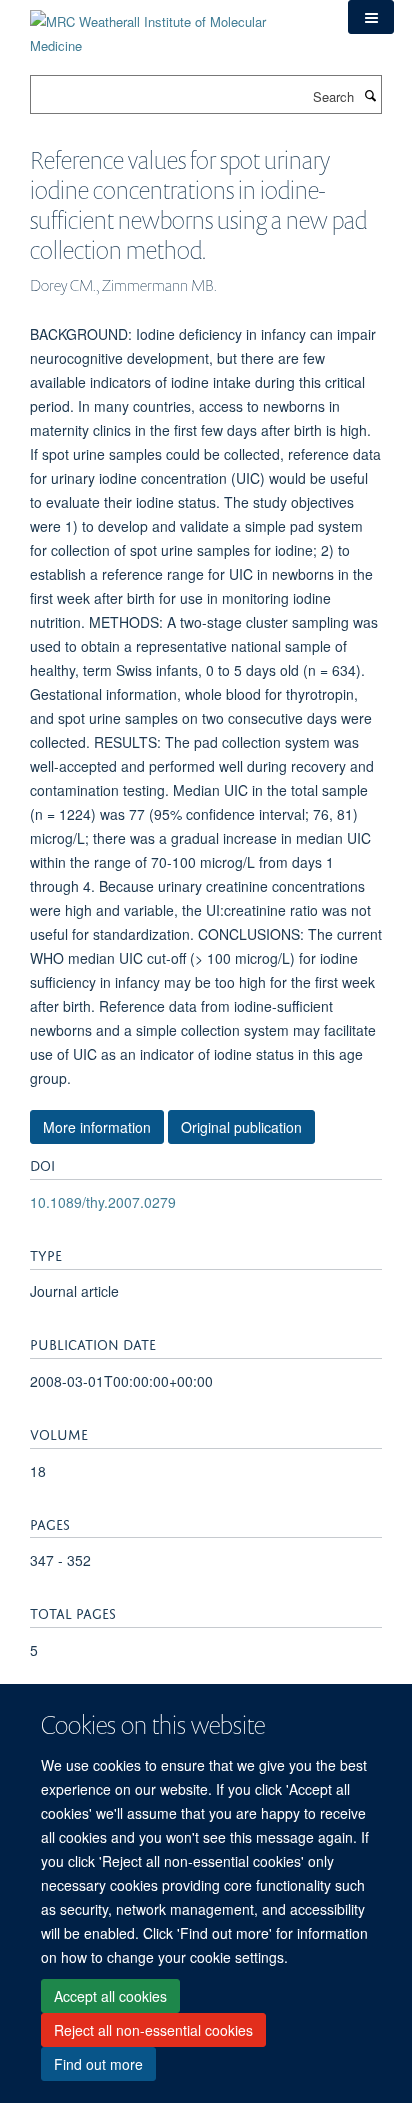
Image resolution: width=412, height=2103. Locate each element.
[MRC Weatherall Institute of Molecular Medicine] (174, 26)
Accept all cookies (110, 1996)
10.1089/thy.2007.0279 (103, 1202)
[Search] (370, 95)
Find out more (98, 2064)
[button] (371, 17)
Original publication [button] (241, 1127)
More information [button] (97, 1127)
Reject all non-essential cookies (153, 2030)
